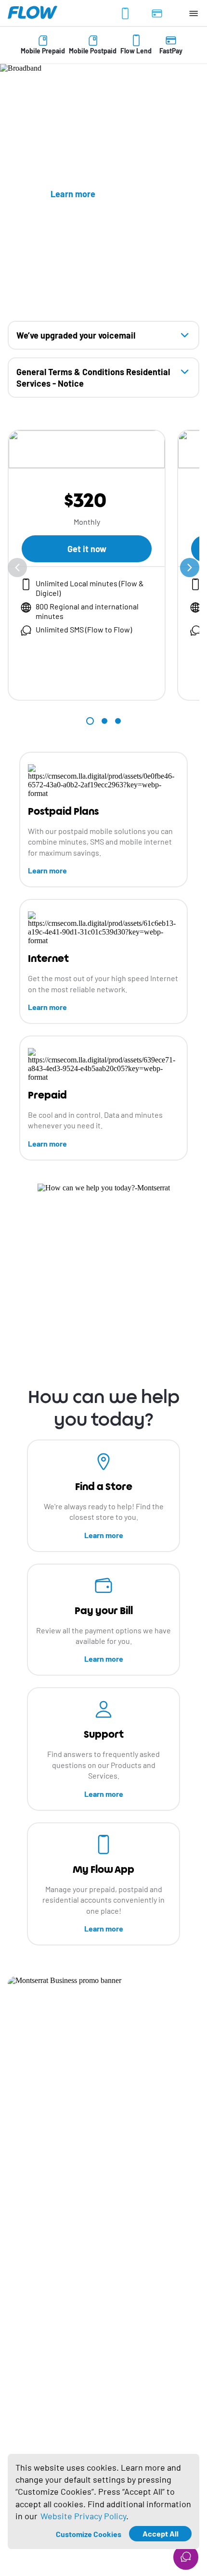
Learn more (47, 870)
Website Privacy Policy (83, 2516)
